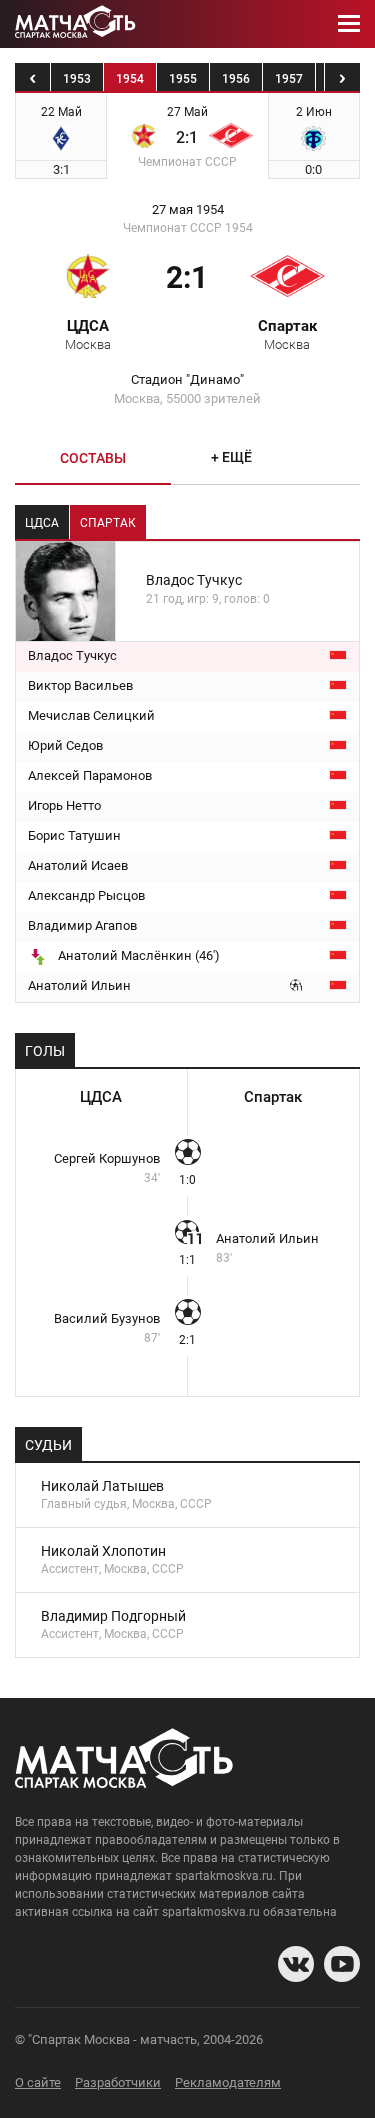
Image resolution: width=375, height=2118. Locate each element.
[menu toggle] (349, 24)
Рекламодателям (228, 2082)
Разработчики (118, 2082)
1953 (77, 79)
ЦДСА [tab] (42, 523)
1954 (130, 79)
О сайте (38, 2082)
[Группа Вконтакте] (296, 1964)
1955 (183, 79)
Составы (93, 458)
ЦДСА (88, 334)
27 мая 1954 (188, 210)
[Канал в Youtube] (342, 1964)
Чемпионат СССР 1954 (188, 228)
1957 (289, 79)
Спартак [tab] (108, 523)
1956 (236, 79)
